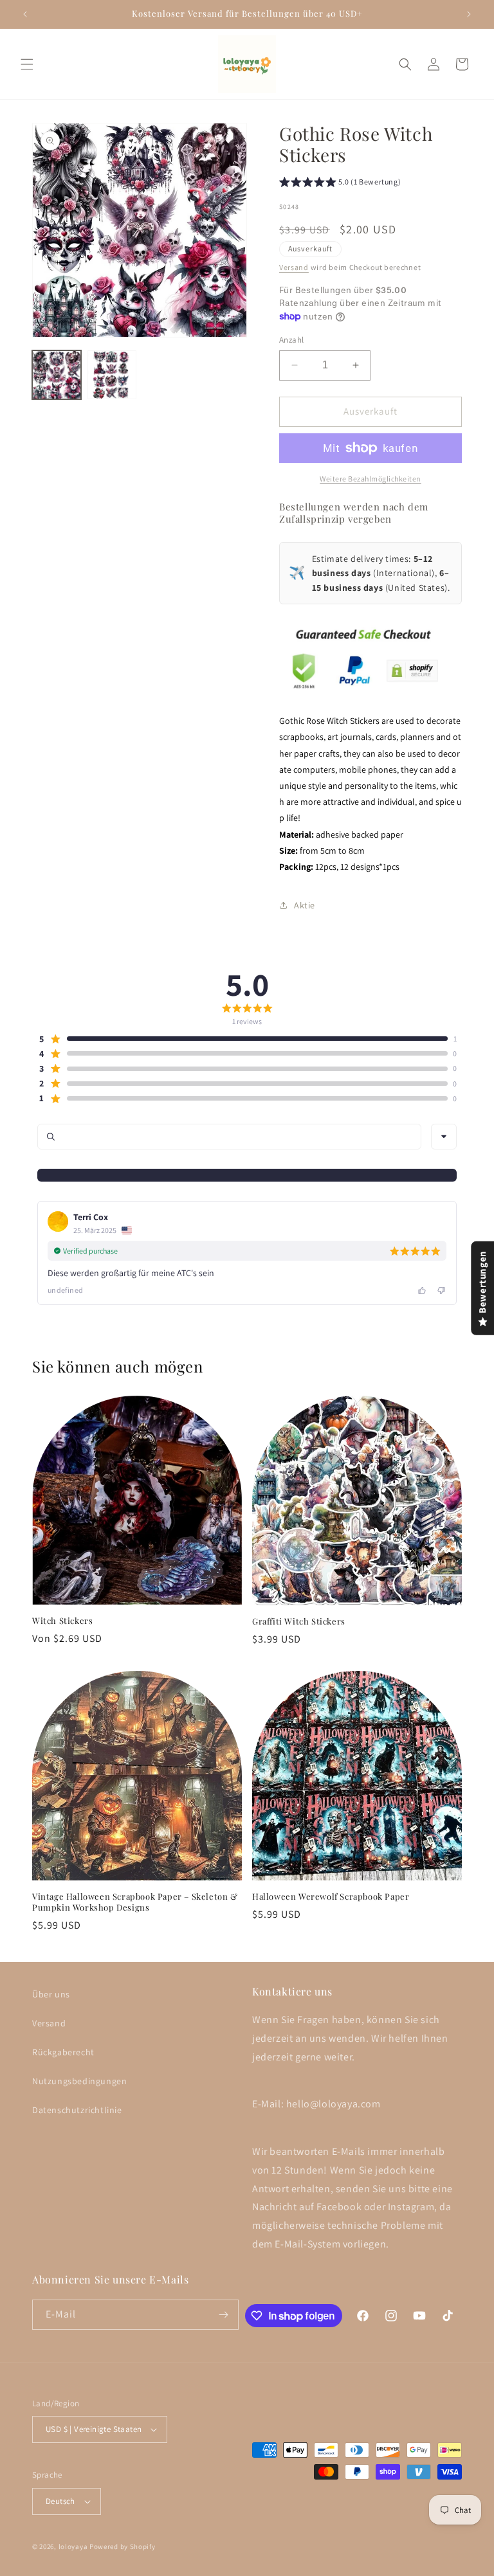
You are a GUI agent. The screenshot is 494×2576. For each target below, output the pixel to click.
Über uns (51, 1994)
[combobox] (444, 1137)
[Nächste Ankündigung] (469, 14)
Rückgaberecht (63, 2052)
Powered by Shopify (123, 2546)
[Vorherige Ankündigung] (25, 14)
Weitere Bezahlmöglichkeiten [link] (370, 479)
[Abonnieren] (224, 2315)
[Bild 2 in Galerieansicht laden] (112, 375)
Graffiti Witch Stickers (299, 1621)
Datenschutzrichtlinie (77, 2110)
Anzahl (291, 340)
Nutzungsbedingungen (79, 2081)
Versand (294, 267)
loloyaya (73, 2546)
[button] (27, 64)
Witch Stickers (62, 1621)
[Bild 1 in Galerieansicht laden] (57, 375)
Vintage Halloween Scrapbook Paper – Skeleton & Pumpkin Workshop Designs (135, 1902)
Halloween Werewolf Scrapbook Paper (331, 1896)
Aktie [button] (305, 905)
